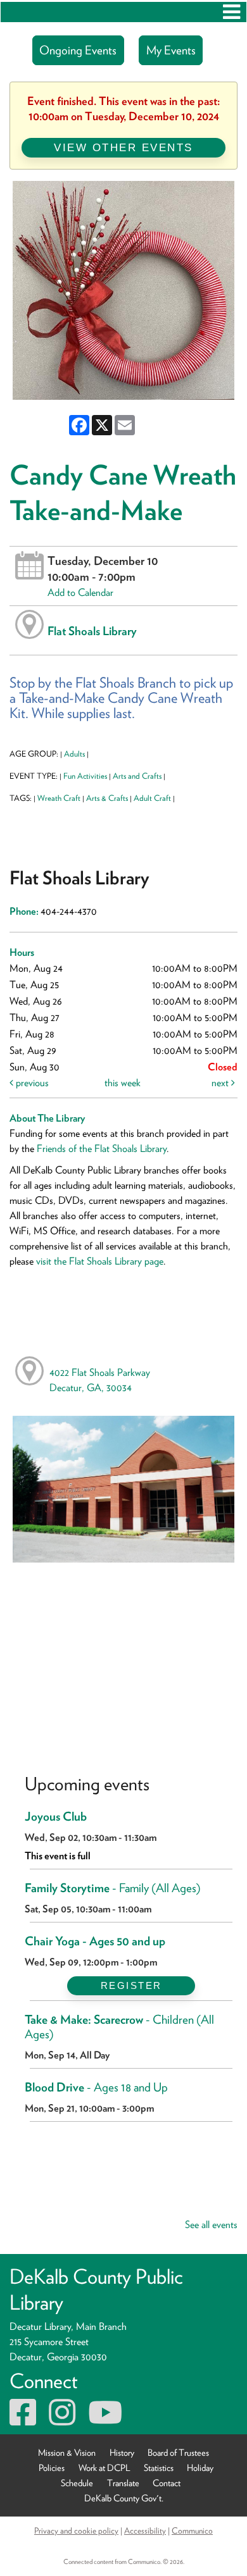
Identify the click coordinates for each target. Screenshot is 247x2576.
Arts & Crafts (107, 798)
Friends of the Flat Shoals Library (102, 1149)
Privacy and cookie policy (76, 2530)
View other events (123, 147)
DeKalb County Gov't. (124, 2498)
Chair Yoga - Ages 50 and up (95, 1941)
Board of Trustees (178, 2452)
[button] (231, 12)
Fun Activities (85, 776)
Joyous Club (56, 1817)
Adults (74, 754)
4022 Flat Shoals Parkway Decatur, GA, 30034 (100, 1380)
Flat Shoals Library (92, 631)
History (122, 2452)
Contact (167, 2483)
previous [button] (31, 1083)
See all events (211, 2225)
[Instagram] (62, 2420)
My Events (171, 50)
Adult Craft (152, 798)
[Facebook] (23, 2420)
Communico (192, 2530)
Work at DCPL (104, 2468)
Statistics (159, 2468)
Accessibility (145, 2530)
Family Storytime (113, 1888)
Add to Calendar (80, 592)
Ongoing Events (78, 50)
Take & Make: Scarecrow (119, 2027)
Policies (52, 2468)
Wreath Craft (59, 798)
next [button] (221, 1083)
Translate (123, 2483)
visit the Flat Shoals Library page (100, 1261)
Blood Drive (96, 2087)
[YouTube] (105, 2420)
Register (131, 1985)
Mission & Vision (67, 2452)
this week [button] (123, 1083)
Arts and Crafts (137, 776)
